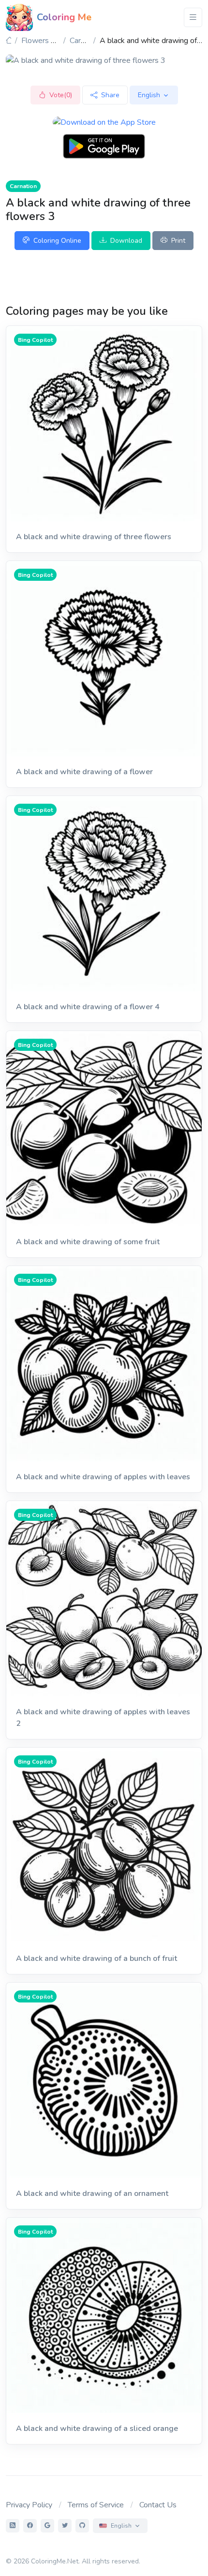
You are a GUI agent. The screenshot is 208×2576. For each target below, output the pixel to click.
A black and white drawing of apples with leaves (103, 1477)
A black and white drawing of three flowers (94, 537)
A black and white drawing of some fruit (88, 1242)
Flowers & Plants (51, 41)
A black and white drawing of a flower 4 (88, 1007)
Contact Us (158, 2505)
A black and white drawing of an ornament (92, 2193)
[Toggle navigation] (193, 17)
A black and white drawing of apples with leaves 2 (103, 1718)
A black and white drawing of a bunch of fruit (97, 1958)
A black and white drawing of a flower (84, 772)
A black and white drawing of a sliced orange (97, 2429)
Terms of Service (96, 2505)
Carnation (85, 41)
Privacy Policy (29, 2505)
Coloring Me (64, 17)
